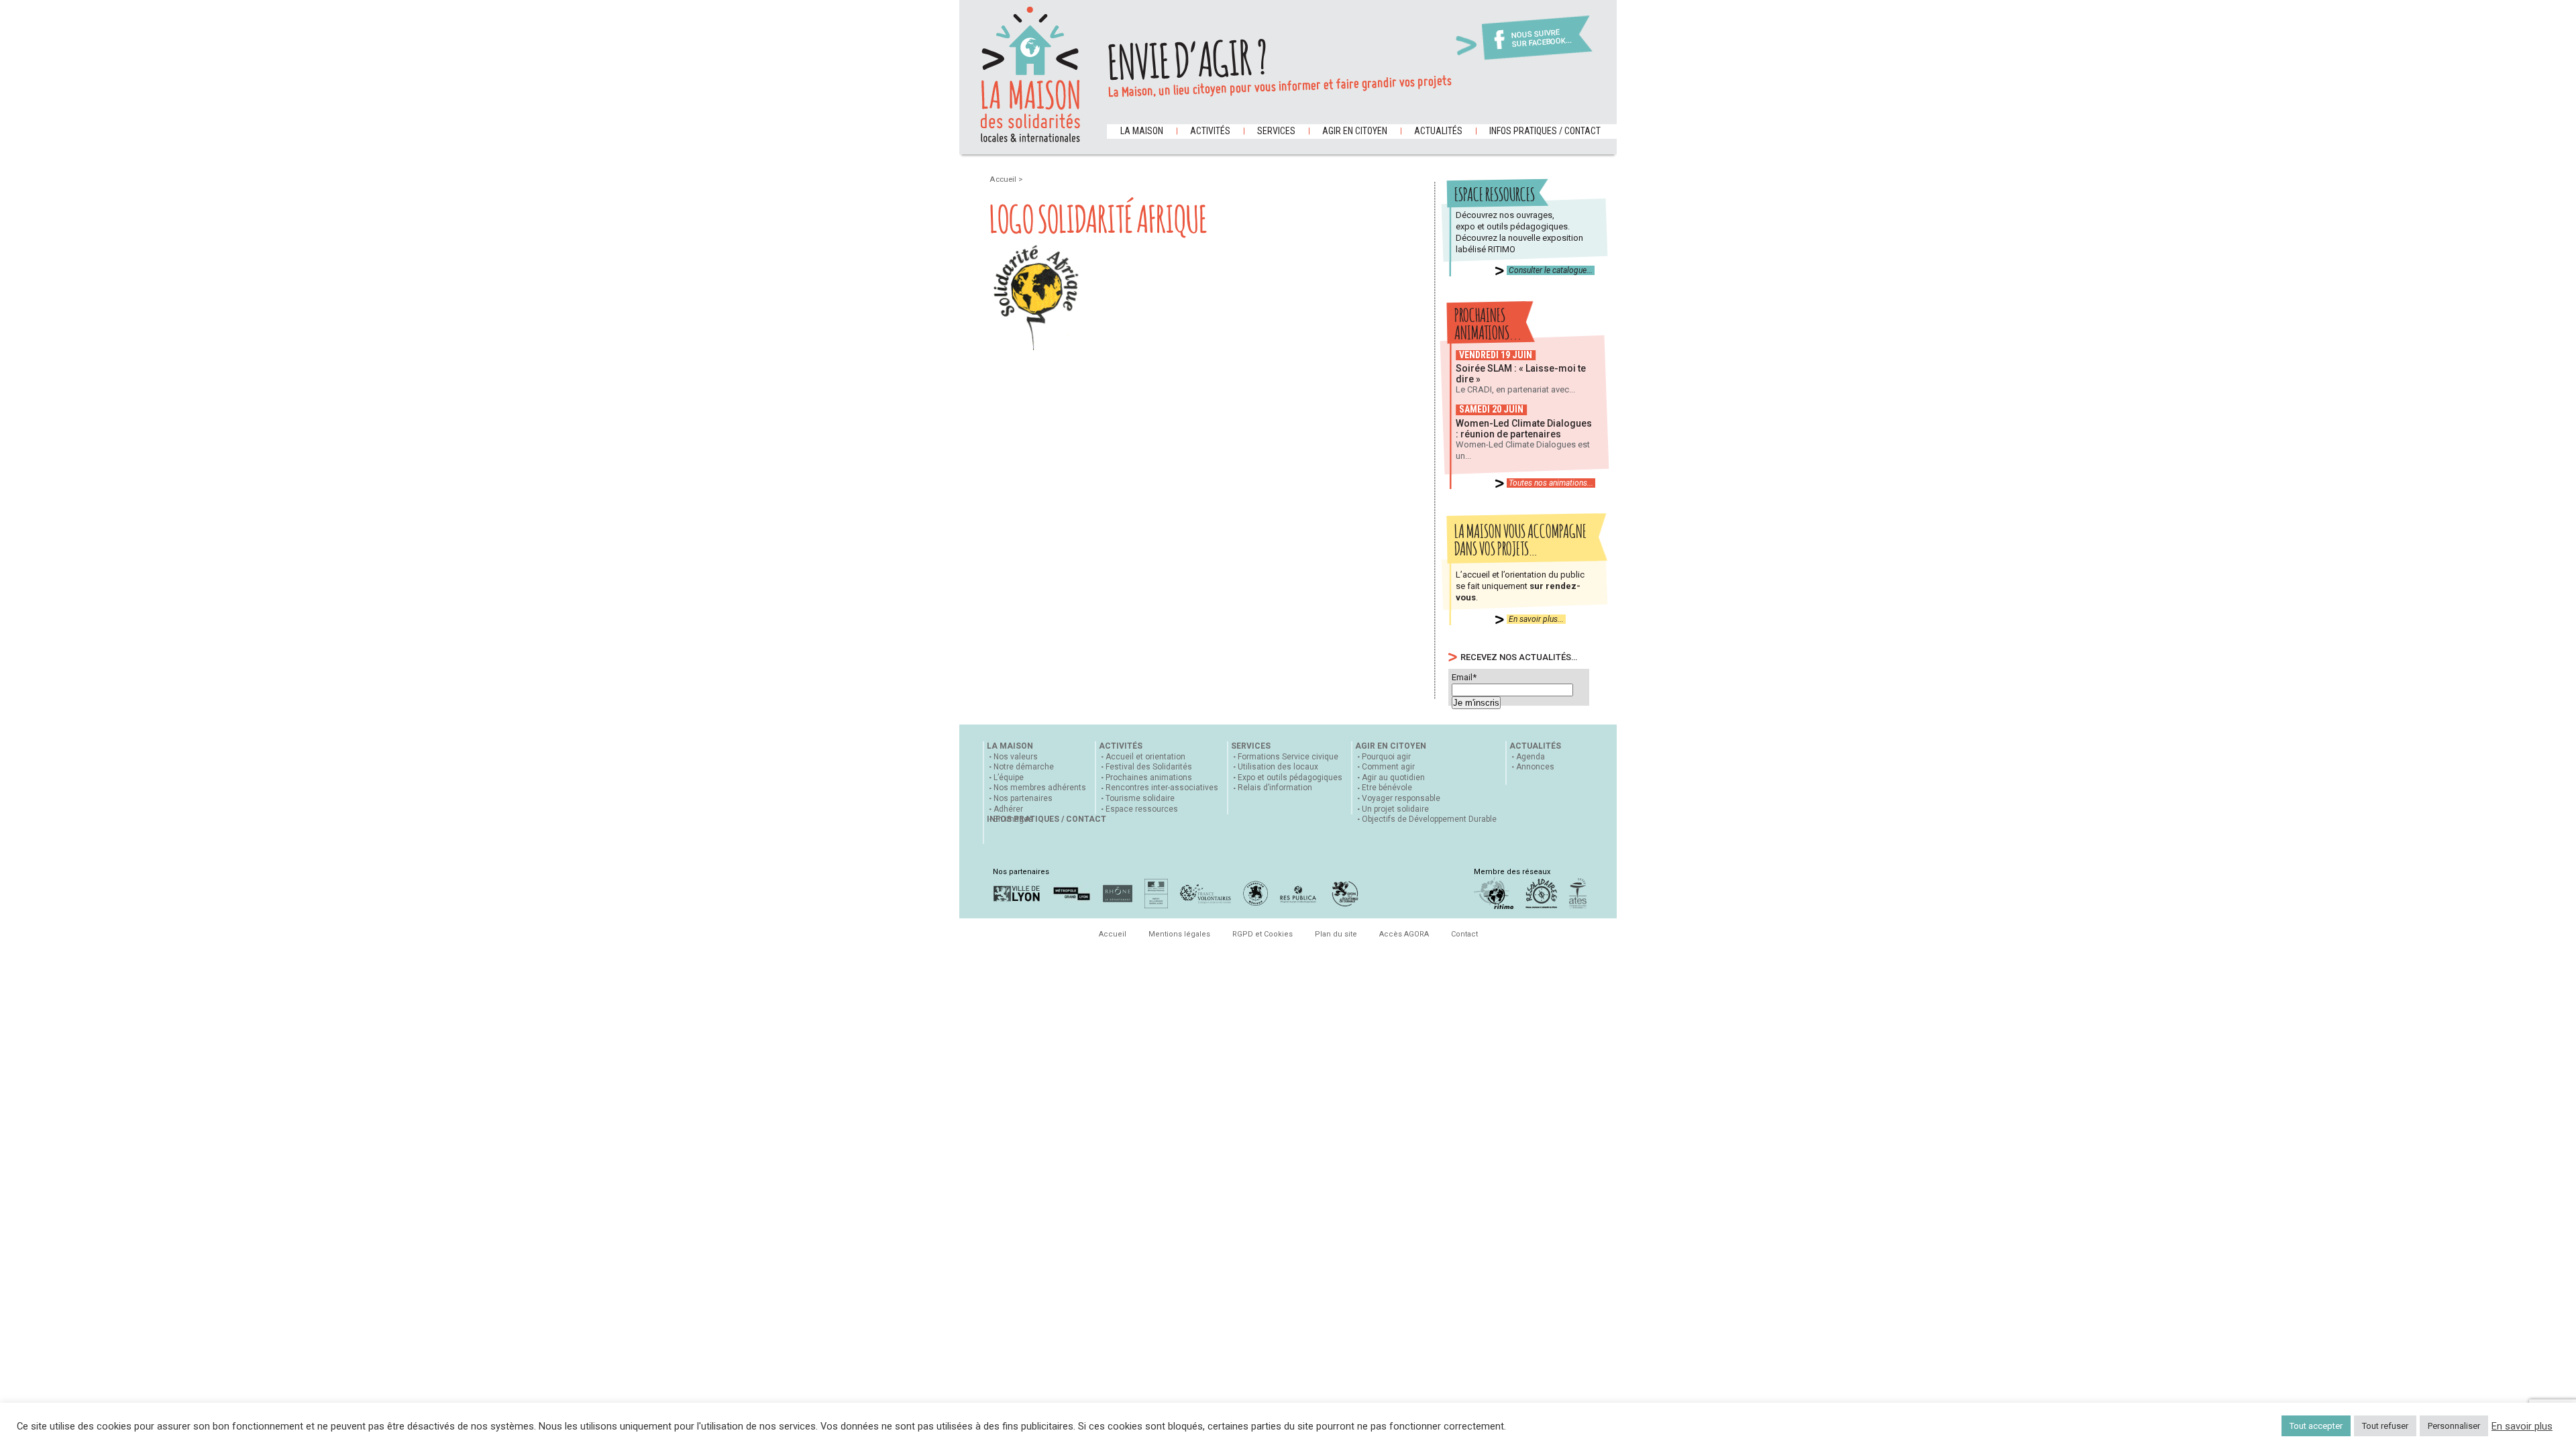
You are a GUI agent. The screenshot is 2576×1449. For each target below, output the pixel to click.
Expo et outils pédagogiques (1290, 777)
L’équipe (1009, 777)
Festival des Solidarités (1149, 767)
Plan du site (1336, 934)
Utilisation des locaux (1278, 767)
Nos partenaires (1023, 798)
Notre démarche (1024, 767)
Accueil (1004, 179)
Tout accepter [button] (2316, 1426)
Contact (1464, 934)
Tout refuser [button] (2385, 1426)
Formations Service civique (1288, 757)
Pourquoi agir (1386, 757)
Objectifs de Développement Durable (1429, 819)
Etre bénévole (1387, 788)
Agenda (1531, 757)
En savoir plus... (1536, 619)
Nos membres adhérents (1040, 788)
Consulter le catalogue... (1551, 270)
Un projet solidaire (1395, 809)
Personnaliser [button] (2454, 1426)
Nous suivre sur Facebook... (1542, 39)
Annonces (1535, 767)
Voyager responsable (1401, 798)
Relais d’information (1275, 788)
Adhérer (1008, 809)
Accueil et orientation (1145, 757)
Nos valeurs (1016, 757)
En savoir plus (2522, 1426)
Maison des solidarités (1030, 74)
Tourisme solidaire (1140, 798)
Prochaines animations (1149, 777)
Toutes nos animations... (1551, 483)
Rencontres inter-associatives (1162, 788)
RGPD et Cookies (1263, 934)
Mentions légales (1179, 934)
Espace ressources (1142, 809)
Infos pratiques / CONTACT (1545, 131)
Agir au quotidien (1393, 777)
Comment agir (1388, 767)
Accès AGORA (1404, 934)
